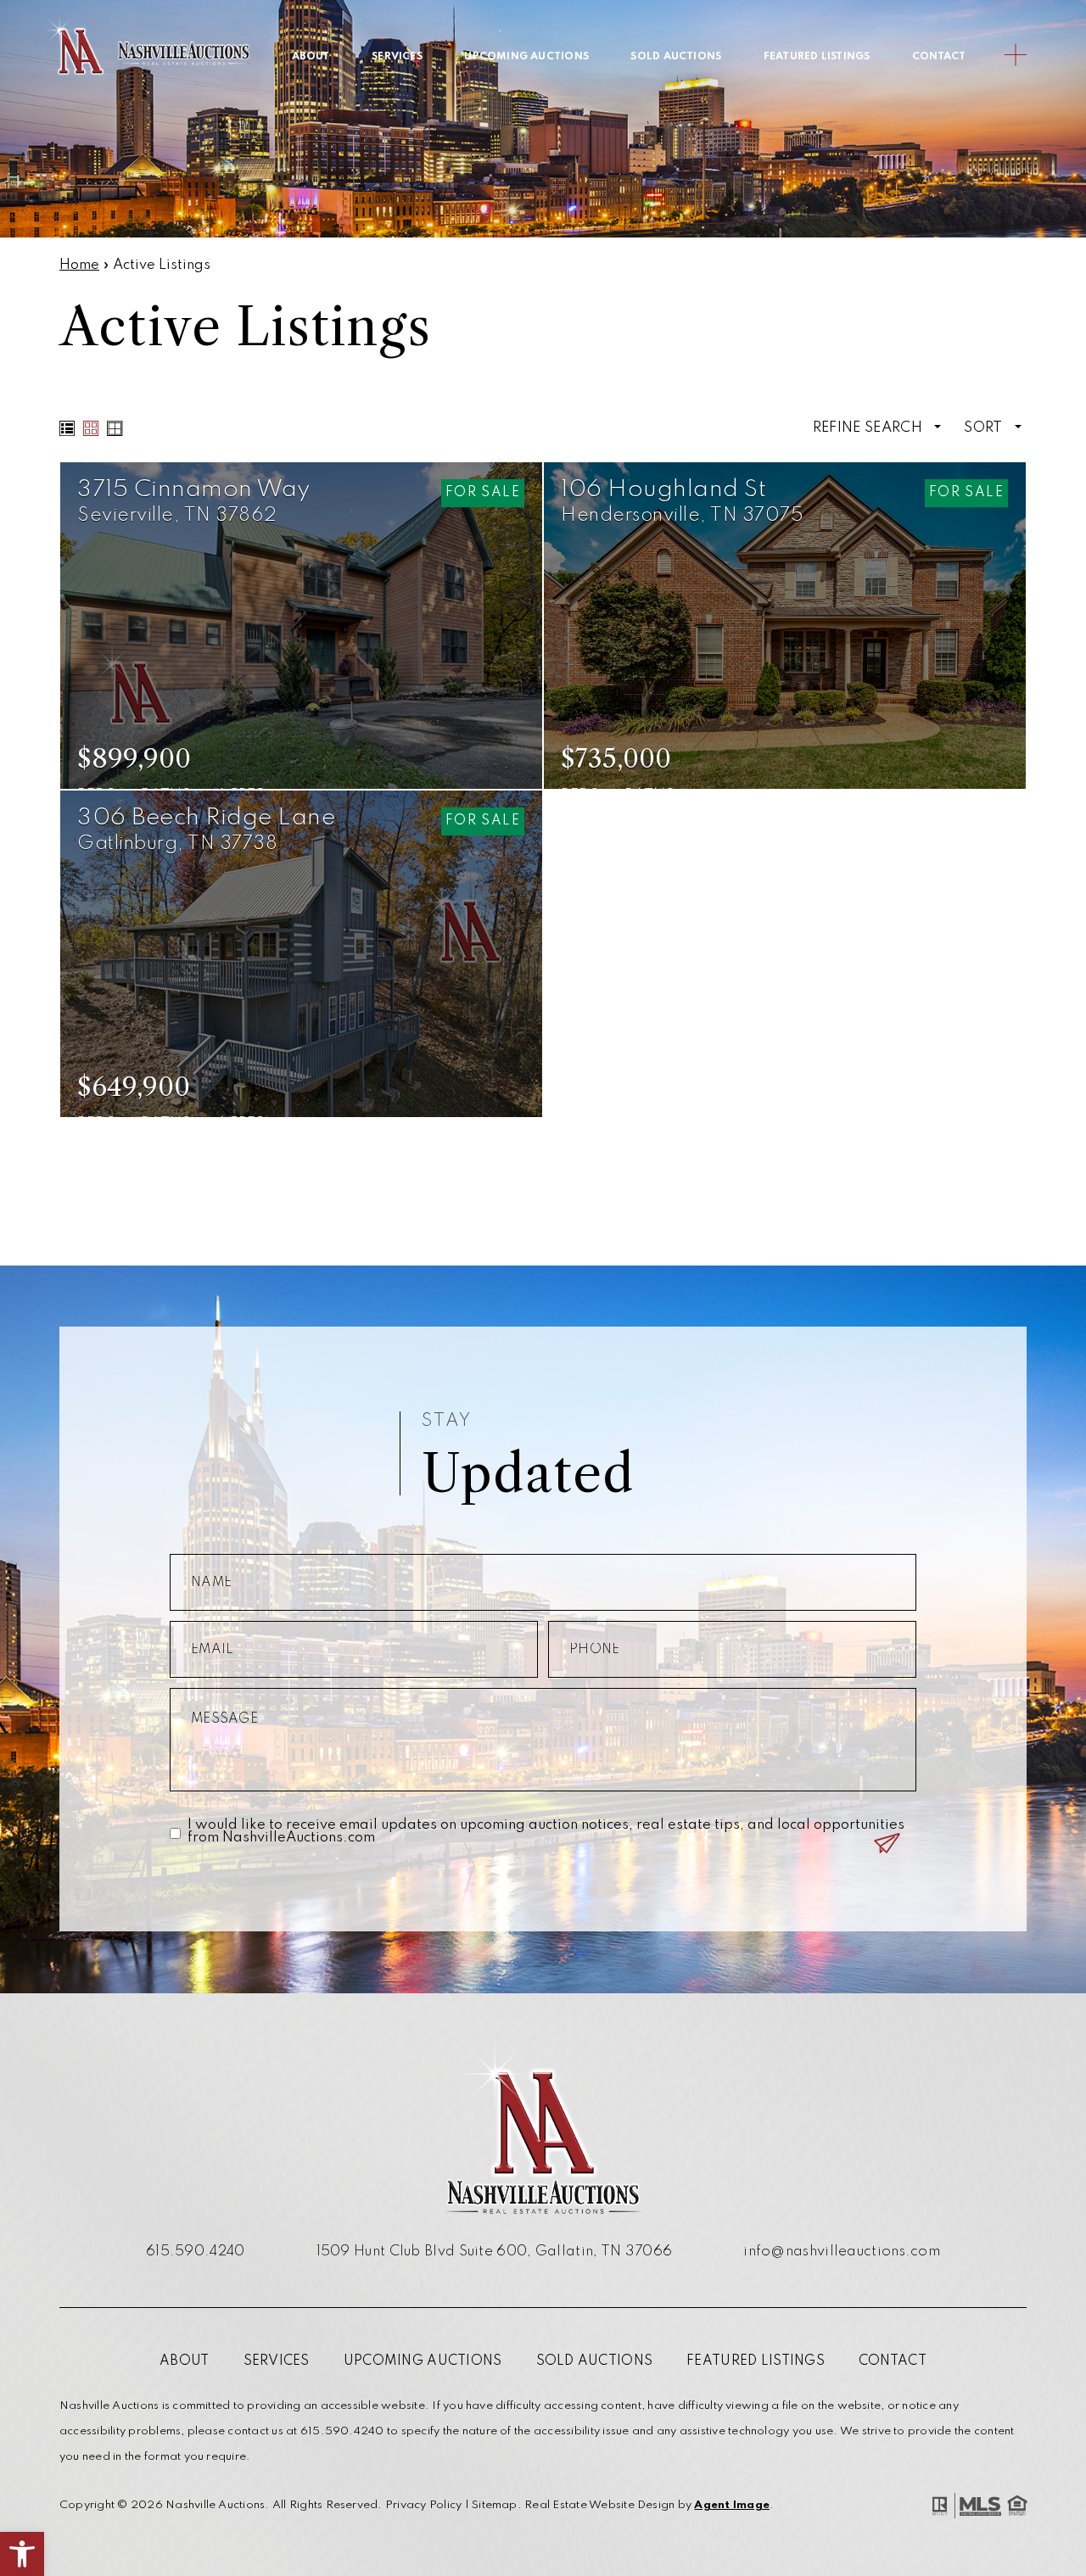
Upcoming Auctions (526, 57)
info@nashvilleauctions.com (842, 2252)
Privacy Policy (423, 2505)
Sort (985, 428)
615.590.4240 (196, 2252)
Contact (939, 57)
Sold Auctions (676, 57)
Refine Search (870, 428)
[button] (22, 2554)
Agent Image (732, 2505)
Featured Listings (817, 57)
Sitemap (495, 2505)
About (311, 57)
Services (397, 57)
